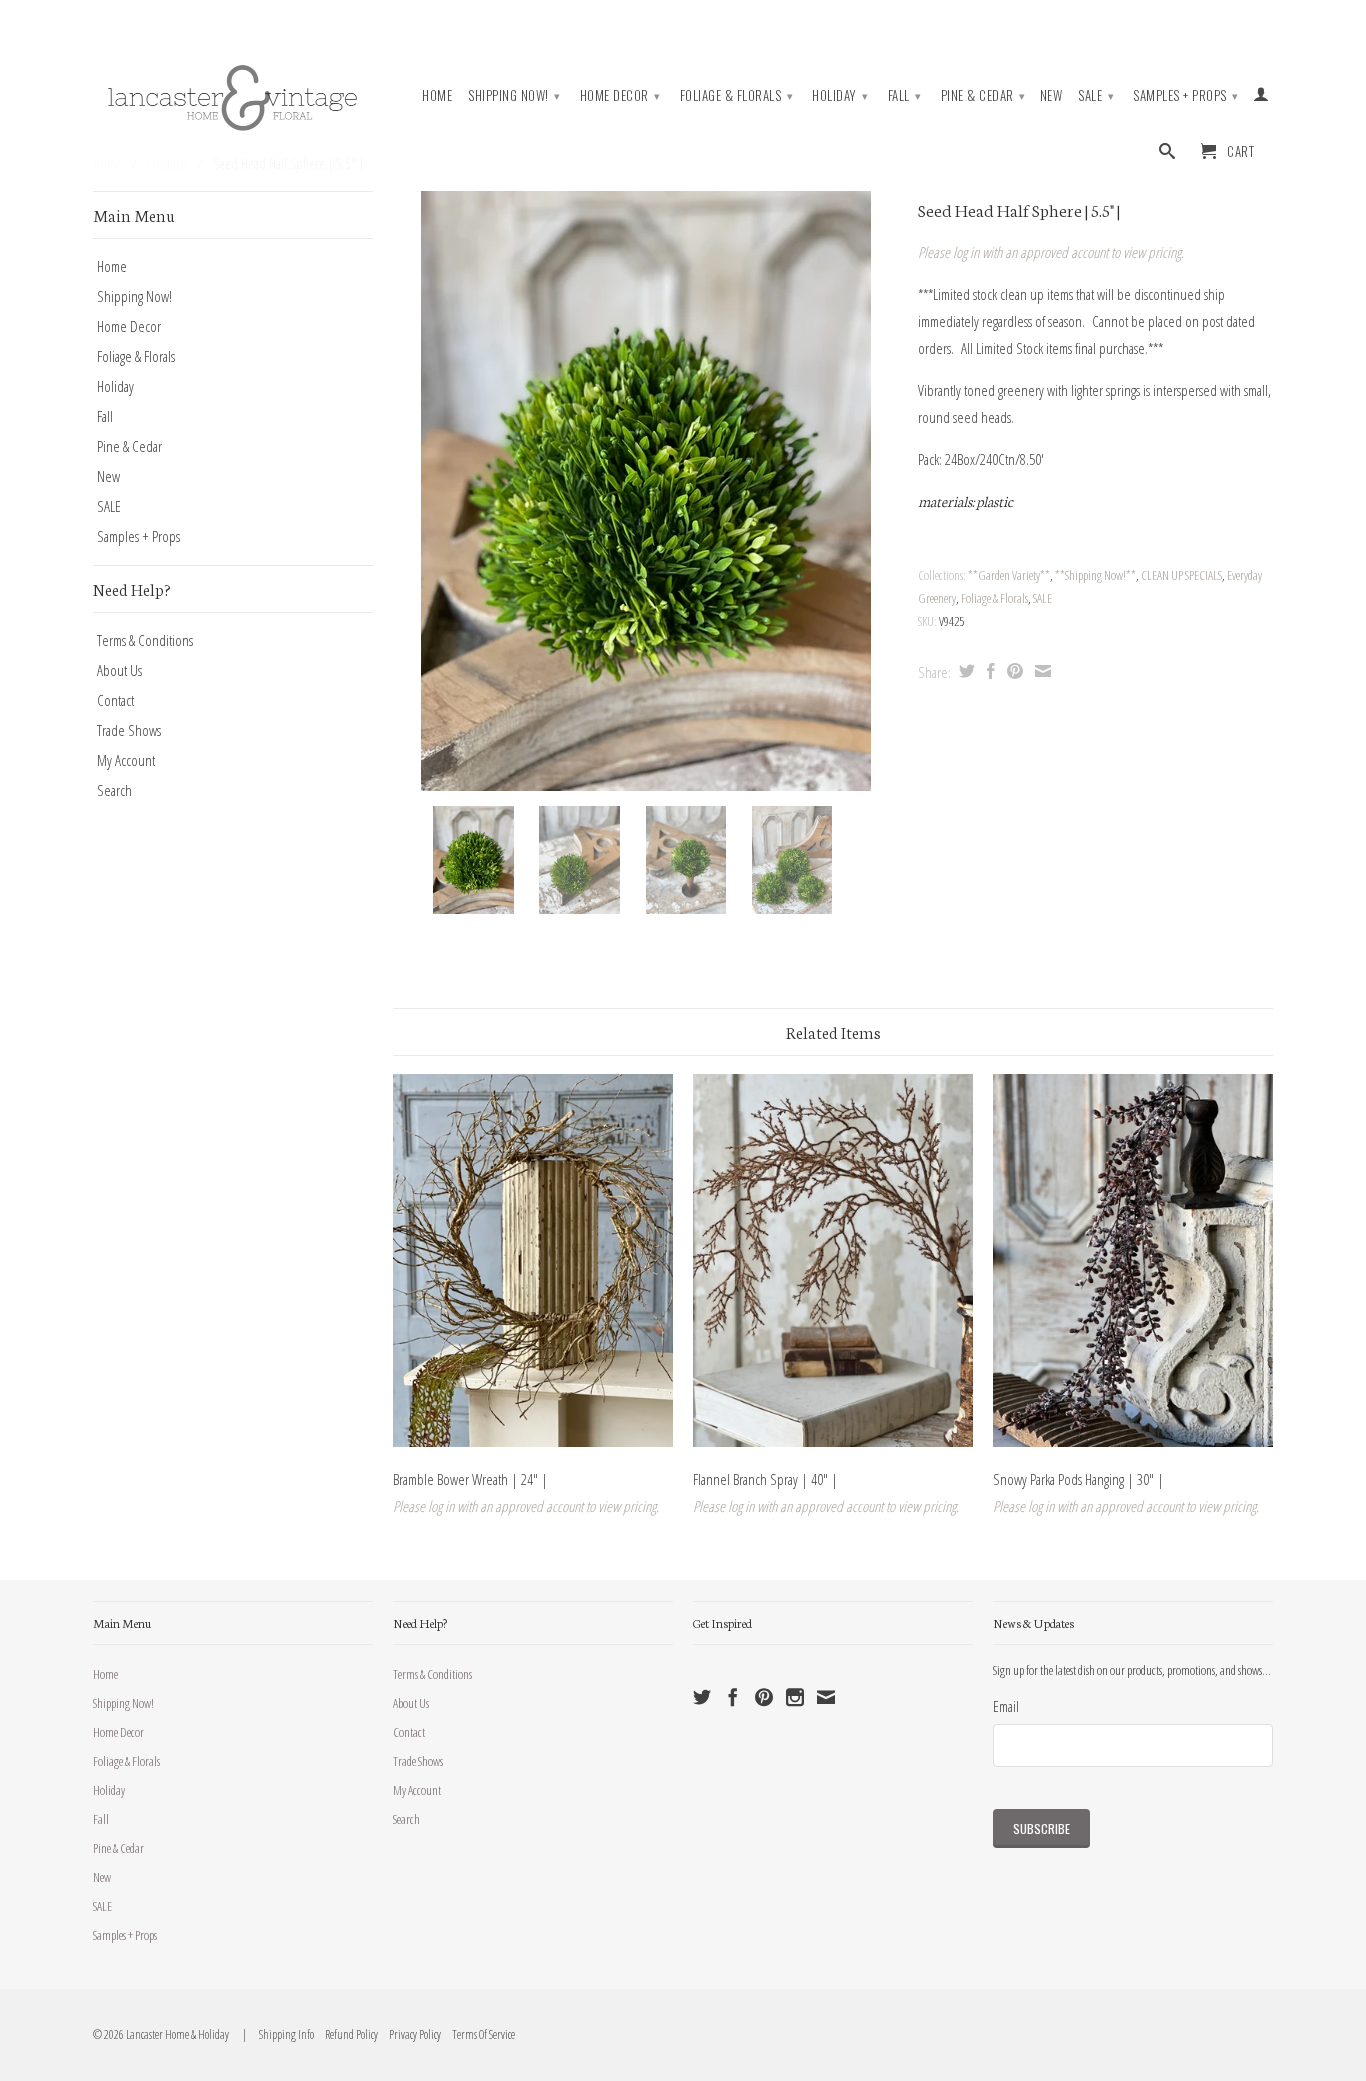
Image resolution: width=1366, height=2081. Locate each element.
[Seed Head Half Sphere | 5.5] (645, 491)
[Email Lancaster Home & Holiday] (826, 1697)
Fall (905, 95)
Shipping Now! (514, 95)
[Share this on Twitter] (964, 671)
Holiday (840, 95)
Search (114, 790)
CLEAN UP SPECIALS (1181, 575)
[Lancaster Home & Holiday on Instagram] (795, 1697)
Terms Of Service (479, 2034)
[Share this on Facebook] (988, 671)
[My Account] (1261, 98)
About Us (119, 670)
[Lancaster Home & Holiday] (233, 94)
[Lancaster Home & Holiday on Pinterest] (764, 1697)
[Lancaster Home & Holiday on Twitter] (702, 1697)
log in (966, 252)
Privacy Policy (410, 2034)
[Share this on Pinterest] (1012, 671)
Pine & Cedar (983, 95)
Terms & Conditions (145, 640)
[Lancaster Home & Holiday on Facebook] (733, 1697)
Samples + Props (1186, 95)
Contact (115, 700)
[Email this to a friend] (1040, 671)
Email (1006, 1706)
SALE (1096, 95)
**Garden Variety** (1009, 575)
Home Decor (620, 95)
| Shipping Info (276, 2034)
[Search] (1167, 155)
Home (437, 95)
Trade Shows (129, 730)
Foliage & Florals (737, 95)
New (1051, 95)
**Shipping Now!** (1095, 575)
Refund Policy (347, 2034)
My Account (126, 760)
